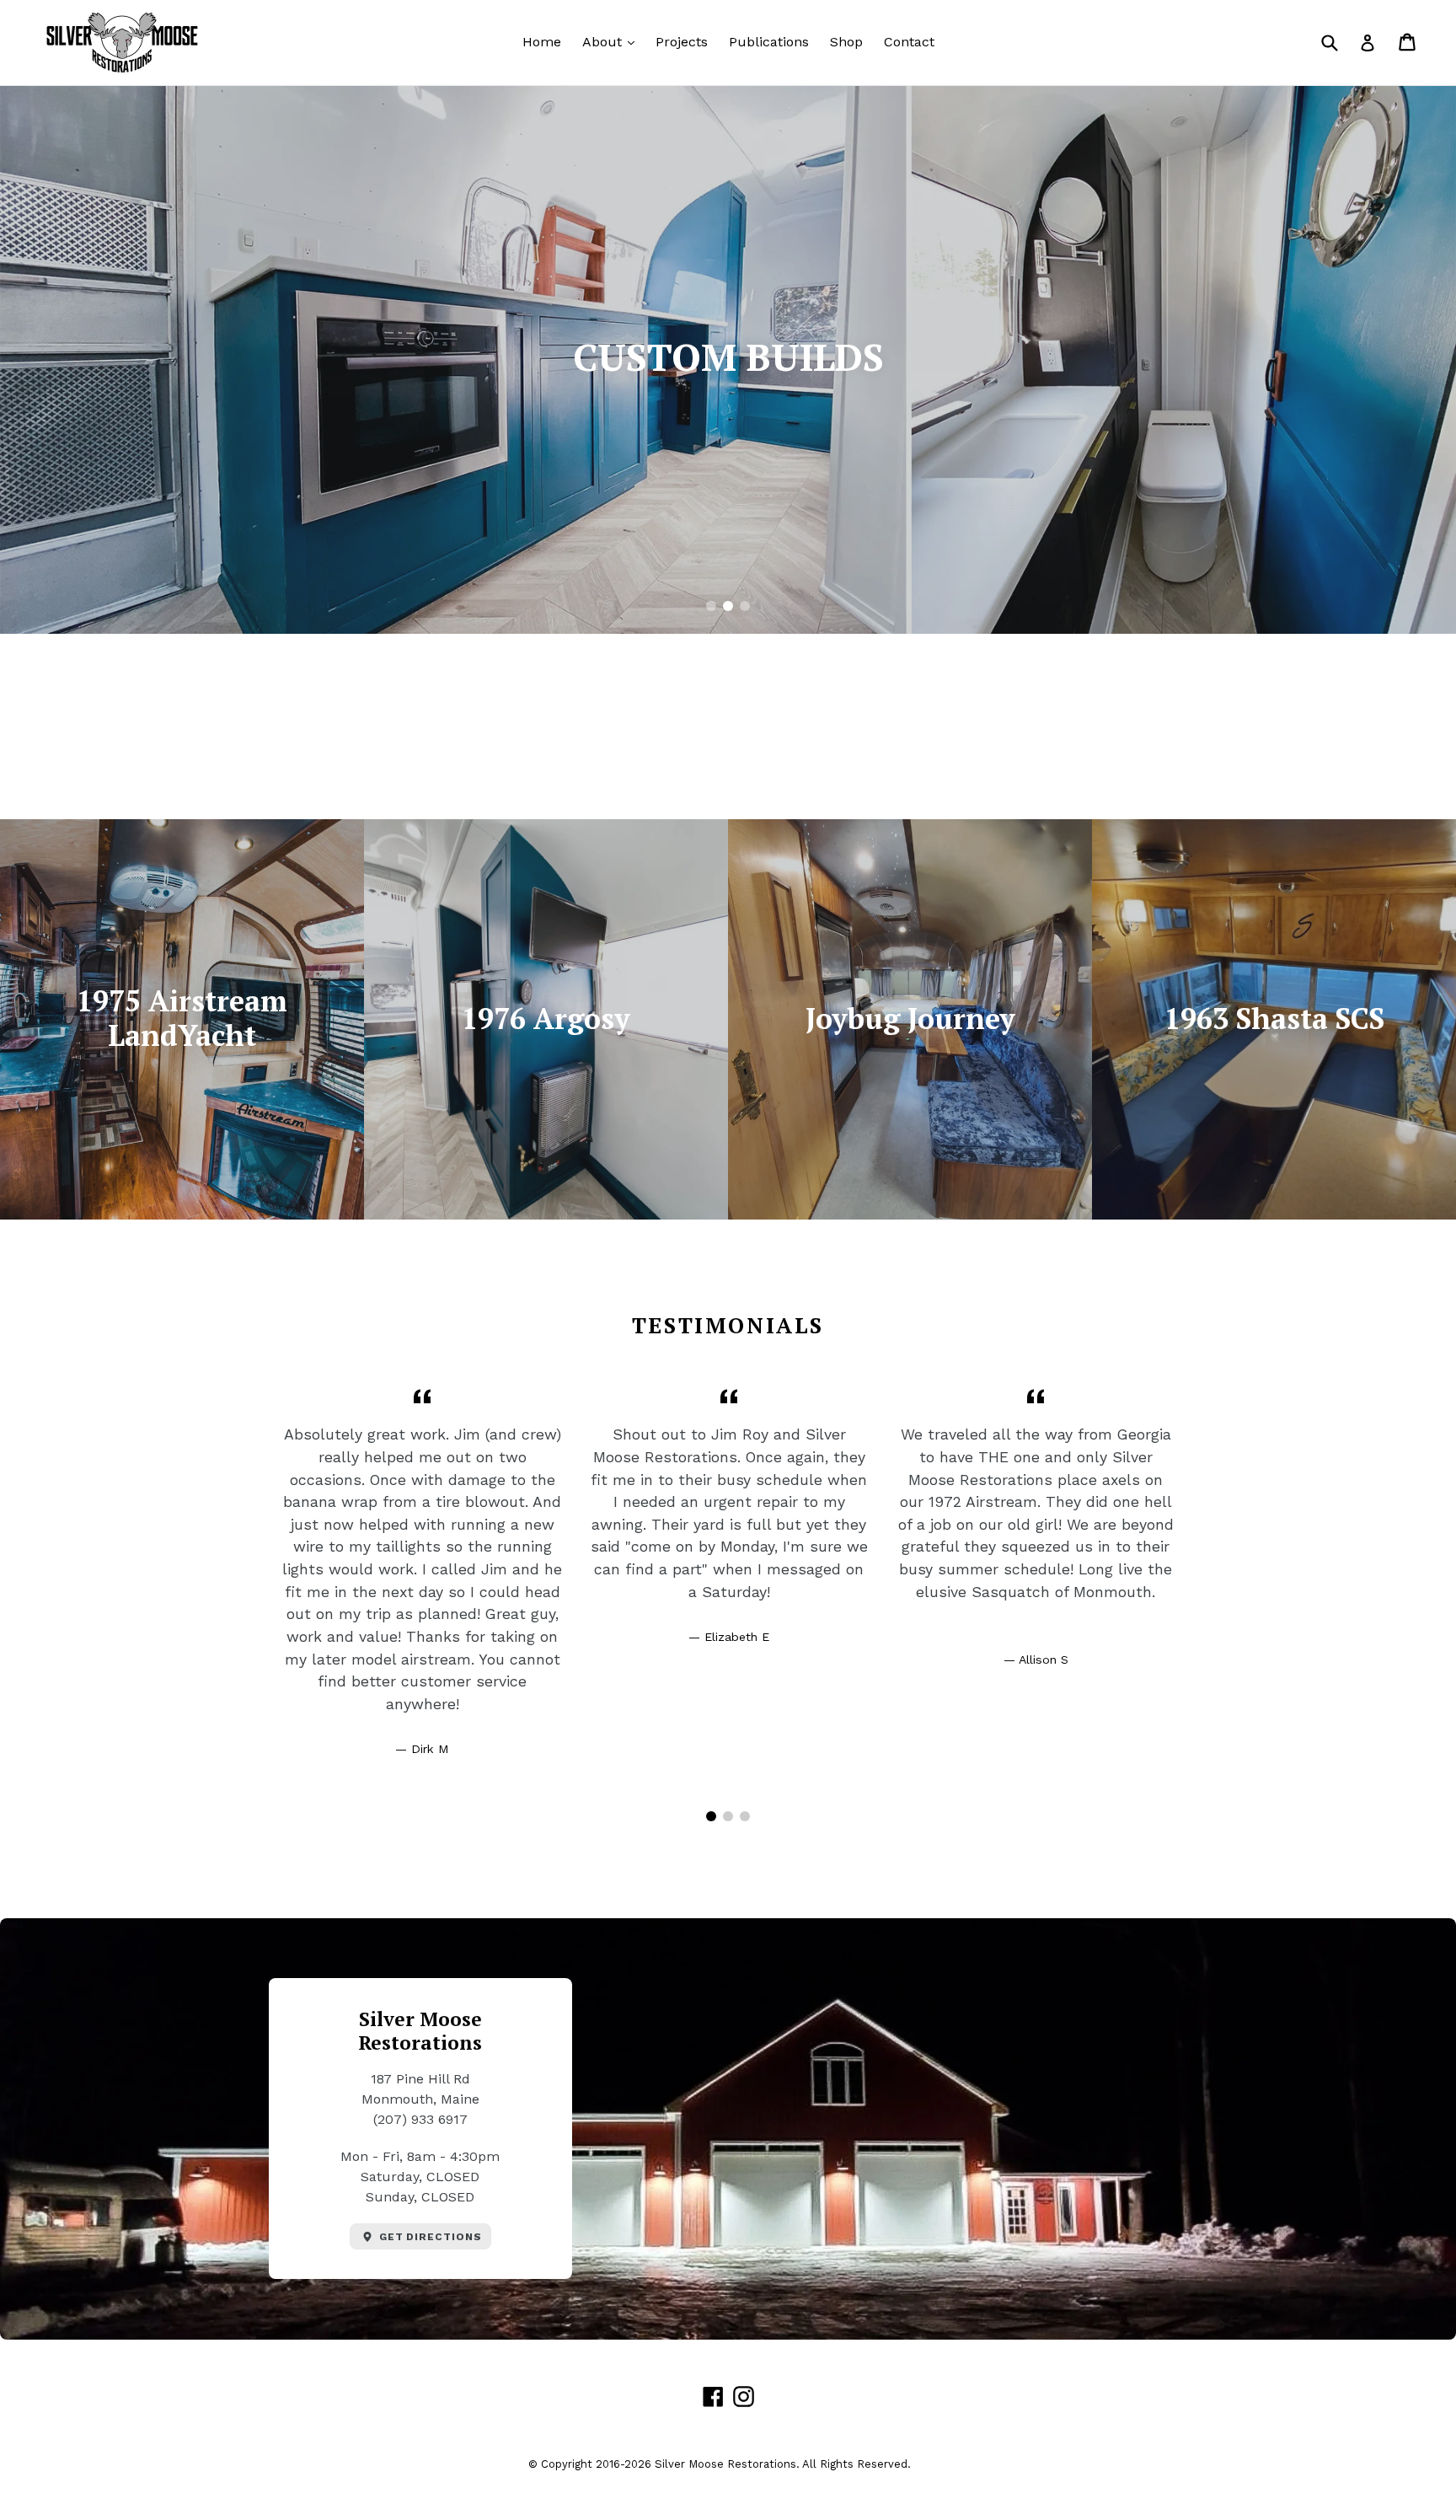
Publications (769, 42)
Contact (909, 42)
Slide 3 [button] (745, 606)
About (613, 41)
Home (542, 42)
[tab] (711, 606)
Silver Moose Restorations (725, 2464)
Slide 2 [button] (728, 606)
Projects (682, 42)
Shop (846, 42)
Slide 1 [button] (711, 606)
